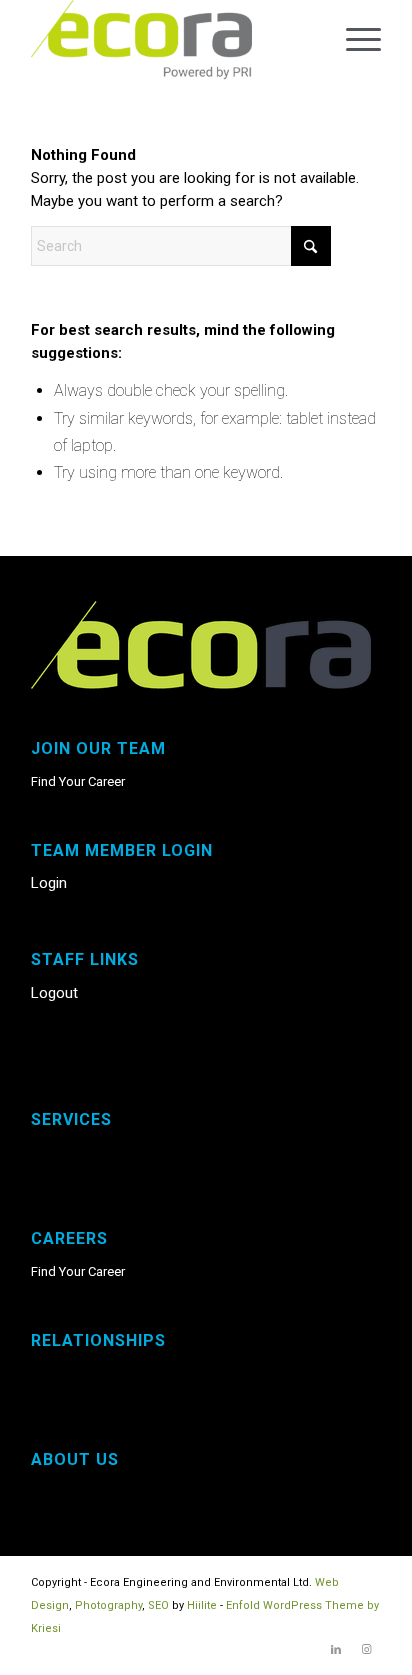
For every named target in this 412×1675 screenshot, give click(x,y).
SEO (158, 1605)
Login (49, 883)
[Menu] (353, 40)
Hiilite (202, 1605)
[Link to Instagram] (366, 1650)
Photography (108, 1605)
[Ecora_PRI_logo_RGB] (171, 40)
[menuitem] (353, 40)
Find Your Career (78, 781)
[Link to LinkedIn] (336, 1650)
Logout (54, 993)
